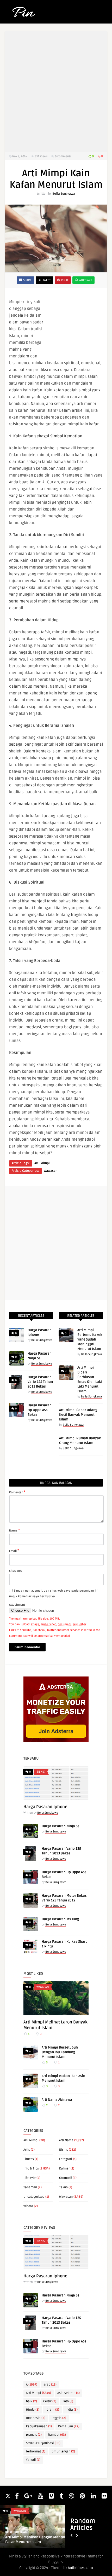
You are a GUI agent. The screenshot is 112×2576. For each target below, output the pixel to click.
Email (14, 1551)
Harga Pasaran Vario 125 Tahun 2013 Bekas (40, 1382)
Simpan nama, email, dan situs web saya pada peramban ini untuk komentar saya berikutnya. (54, 1594)
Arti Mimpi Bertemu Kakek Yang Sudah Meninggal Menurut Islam (90, 1339)
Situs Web (16, 1571)
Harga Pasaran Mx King (60, 1919)
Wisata (28, 2206)
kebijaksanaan (39, 2426)
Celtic (50, 2401)
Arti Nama (66, 2140)
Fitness (29, 2159)
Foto (68, 2401)
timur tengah (63, 2452)
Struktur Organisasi (43, 2443)
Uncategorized (34, 2197)
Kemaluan (69, 2426)
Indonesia (36, 2418)
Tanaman (30, 2187)
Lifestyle (30, 2178)
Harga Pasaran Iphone (45, 1807)
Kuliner (64, 2169)
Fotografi (66, 2159)
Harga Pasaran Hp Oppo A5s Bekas (40, 1410)
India (71, 2410)
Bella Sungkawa (64, 194)
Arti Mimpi (42, 1163)
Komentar (17, 1492)
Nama (14, 1530)
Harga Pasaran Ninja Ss (61, 1826)
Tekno (63, 2187)
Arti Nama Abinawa (57, 2100)
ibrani (52, 2410)
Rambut (57, 2435)
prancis (34, 2435)
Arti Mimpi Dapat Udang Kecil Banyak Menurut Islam (78, 1415)
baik (32, 2401)
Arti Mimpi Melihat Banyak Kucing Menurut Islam (34, 2540)
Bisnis (41, 1772)
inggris (59, 2418)
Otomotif (66, 2178)
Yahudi (33, 2460)
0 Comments (63, 156)
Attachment (17, 1605)
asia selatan (69, 2393)
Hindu (33, 2410)
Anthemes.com (80, 2568)
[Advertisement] (77, 327)
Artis (27, 2150)
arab (50, 2385)
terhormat (36, 2452)
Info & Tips (31, 2169)
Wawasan (51, 1171)
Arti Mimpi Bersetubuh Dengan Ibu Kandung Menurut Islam (60, 2052)
